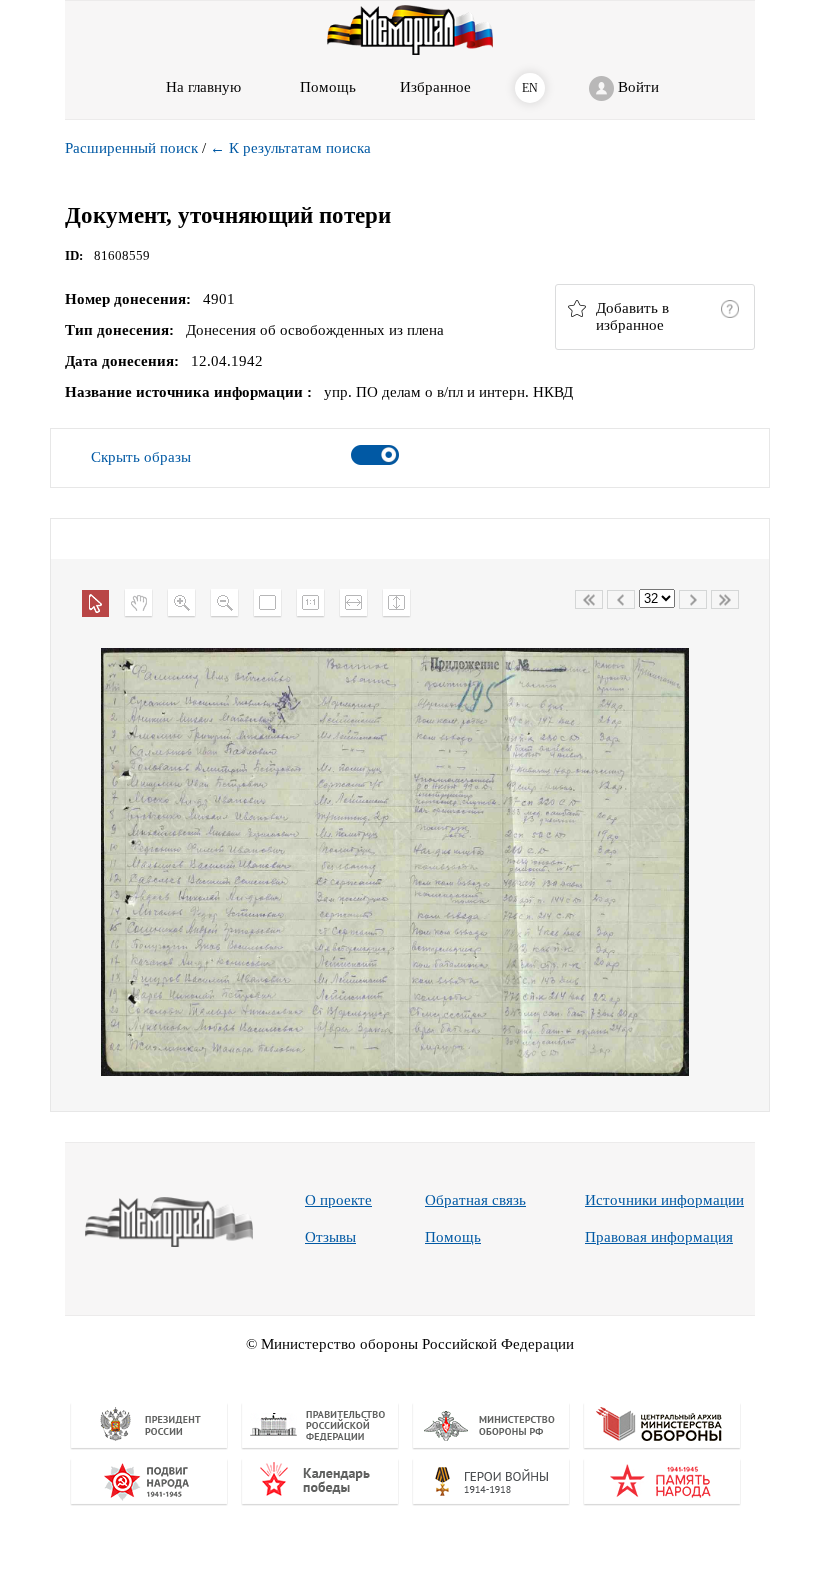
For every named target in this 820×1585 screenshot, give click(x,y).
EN (530, 88)
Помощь (453, 1237)
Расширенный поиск (131, 148)
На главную (203, 87)
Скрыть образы (141, 457)
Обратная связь (475, 1200)
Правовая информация (659, 1237)
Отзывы (330, 1237)
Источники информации (664, 1200)
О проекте (338, 1200)
